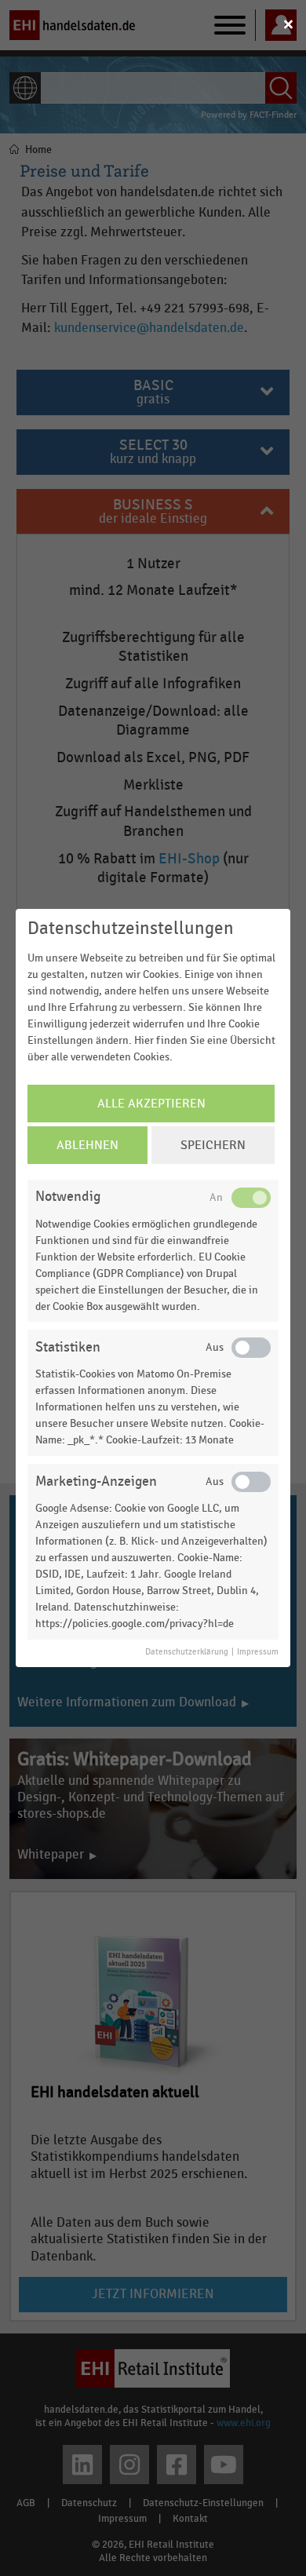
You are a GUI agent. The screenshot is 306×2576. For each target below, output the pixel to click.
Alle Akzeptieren (151, 1104)
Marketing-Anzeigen (96, 1481)
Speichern (213, 1145)
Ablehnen (87, 1145)
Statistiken (68, 1347)
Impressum (258, 1652)
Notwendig (68, 1197)
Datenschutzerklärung (187, 1652)
